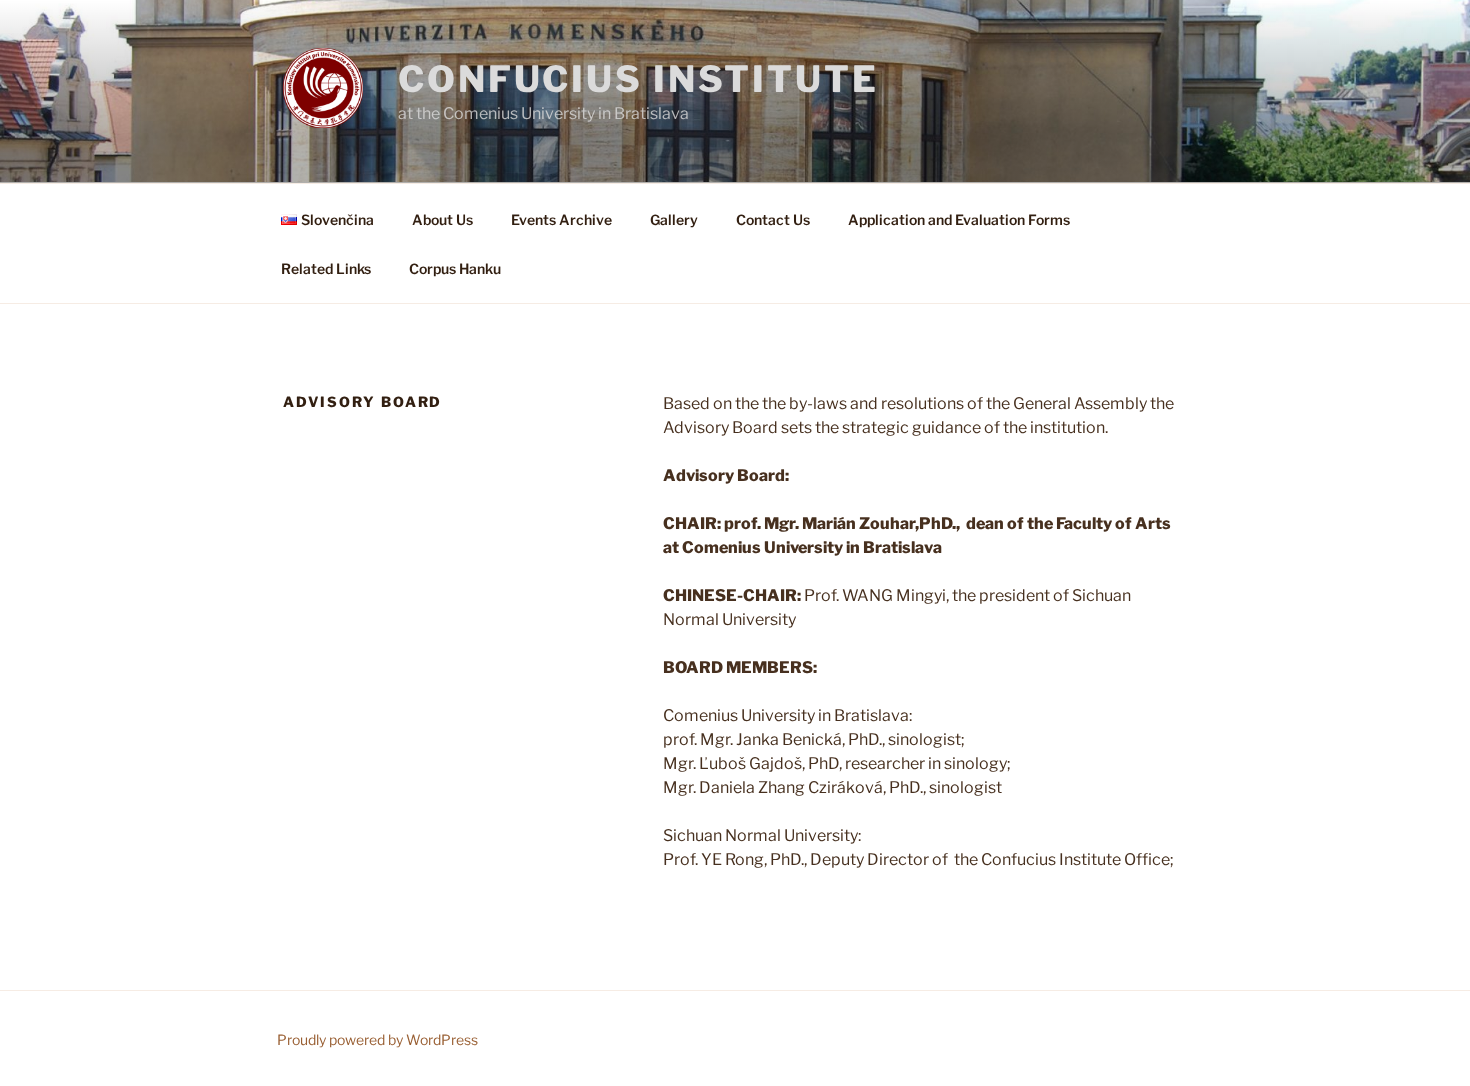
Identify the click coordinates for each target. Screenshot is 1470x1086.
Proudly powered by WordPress (377, 1039)
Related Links (326, 268)
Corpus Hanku (455, 268)
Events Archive (561, 219)
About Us (442, 219)
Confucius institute (638, 79)
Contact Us (773, 219)
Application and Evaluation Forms (959, 219)
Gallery (674, 219)
